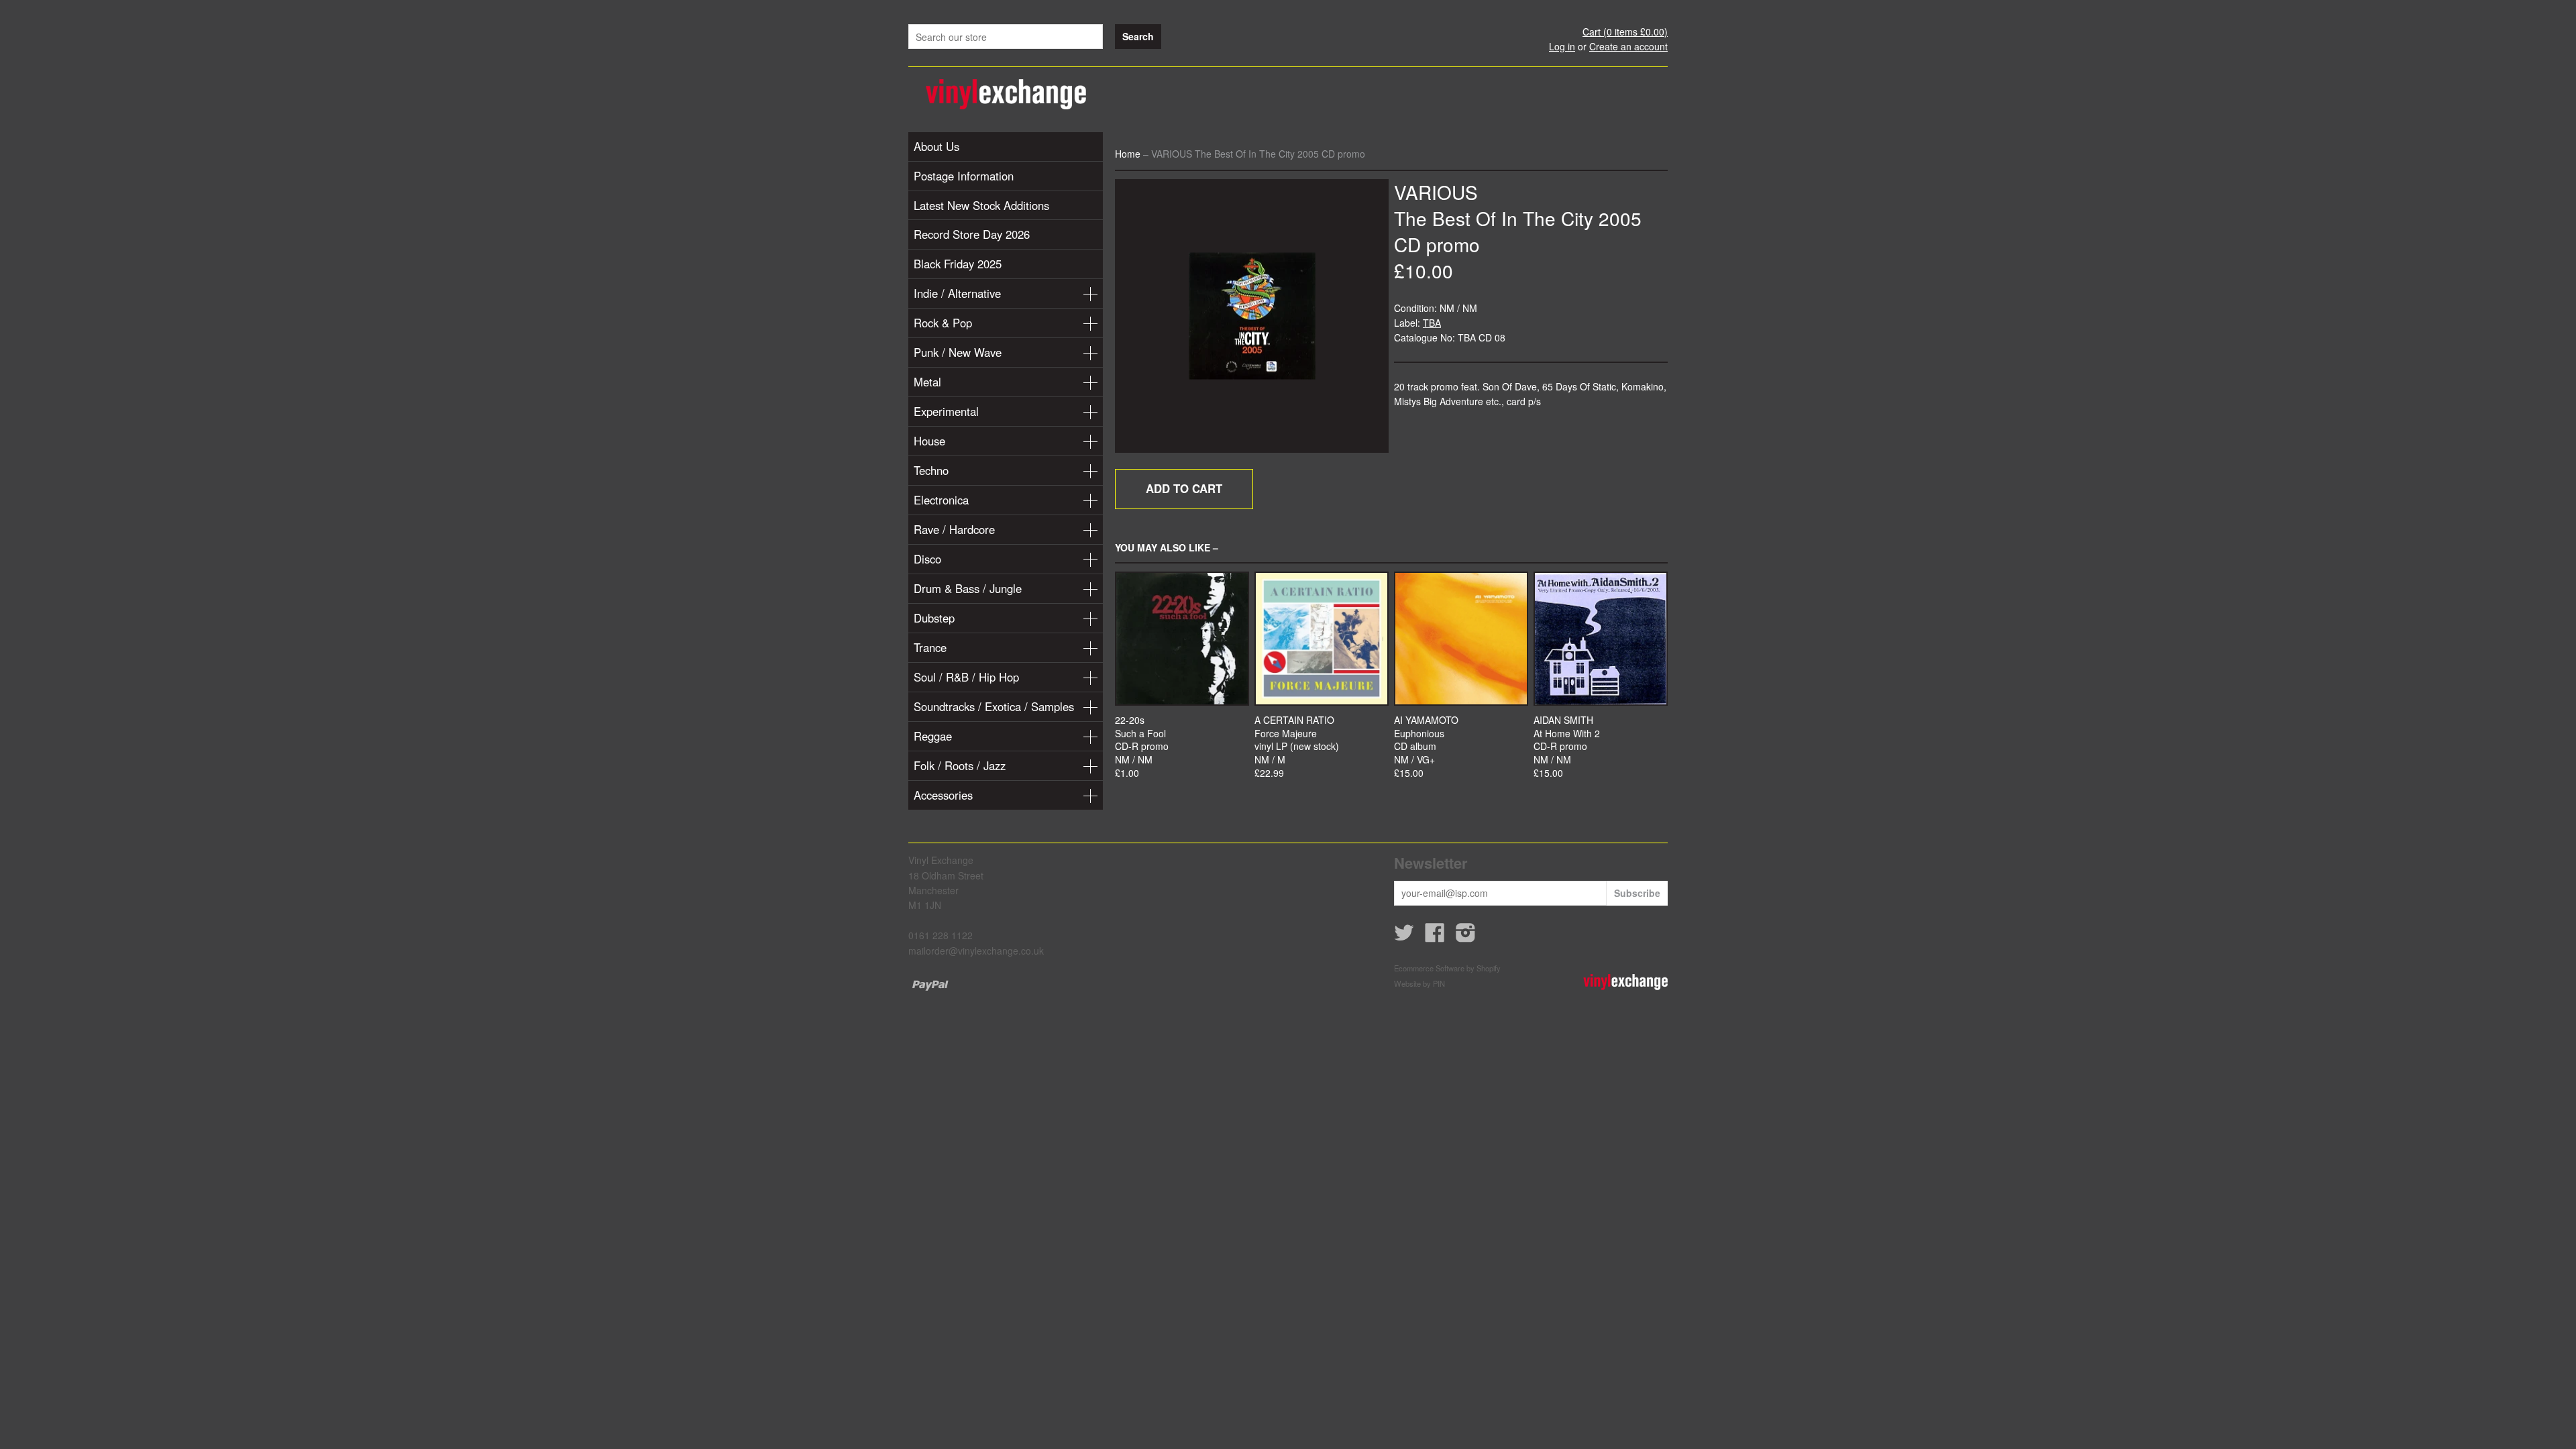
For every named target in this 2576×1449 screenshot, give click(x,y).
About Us (936, 146)
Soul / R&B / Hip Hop (966, 677)
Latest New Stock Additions (981, 205)
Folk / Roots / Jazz (960, 765)
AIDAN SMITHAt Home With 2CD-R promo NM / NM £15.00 (1567, 746)
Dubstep (934, 618)
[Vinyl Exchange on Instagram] (1466, 936)
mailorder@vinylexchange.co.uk (976, 951)
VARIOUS (1436, 192)
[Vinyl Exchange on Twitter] (1404, 936)
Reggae (933, 736)
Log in (1562, 46)
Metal (927, 382)
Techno (931, 470)
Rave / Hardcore (954, 529)
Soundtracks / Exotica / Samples (994, 706)
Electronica (941, 500)
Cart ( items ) (1625, 32)
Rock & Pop (943, 323)
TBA (1432, 323)
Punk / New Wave (958, 352)
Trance (930, 647)
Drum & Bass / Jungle (968, 588)
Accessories (943, 795)
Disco (927, 559)
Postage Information (964, 176)
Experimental (946, 411)
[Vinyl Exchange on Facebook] (1435, 936)
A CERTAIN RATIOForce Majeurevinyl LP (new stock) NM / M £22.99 (1297, 746)
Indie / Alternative (957, 293)
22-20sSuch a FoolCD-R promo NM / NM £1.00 (1142, 746)
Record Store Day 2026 (972, 234)
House (929, 441)
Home (1128, 154)
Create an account (1628, 46)
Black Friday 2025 (958, 264)
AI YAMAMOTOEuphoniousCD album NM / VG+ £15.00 (1426, 746)
